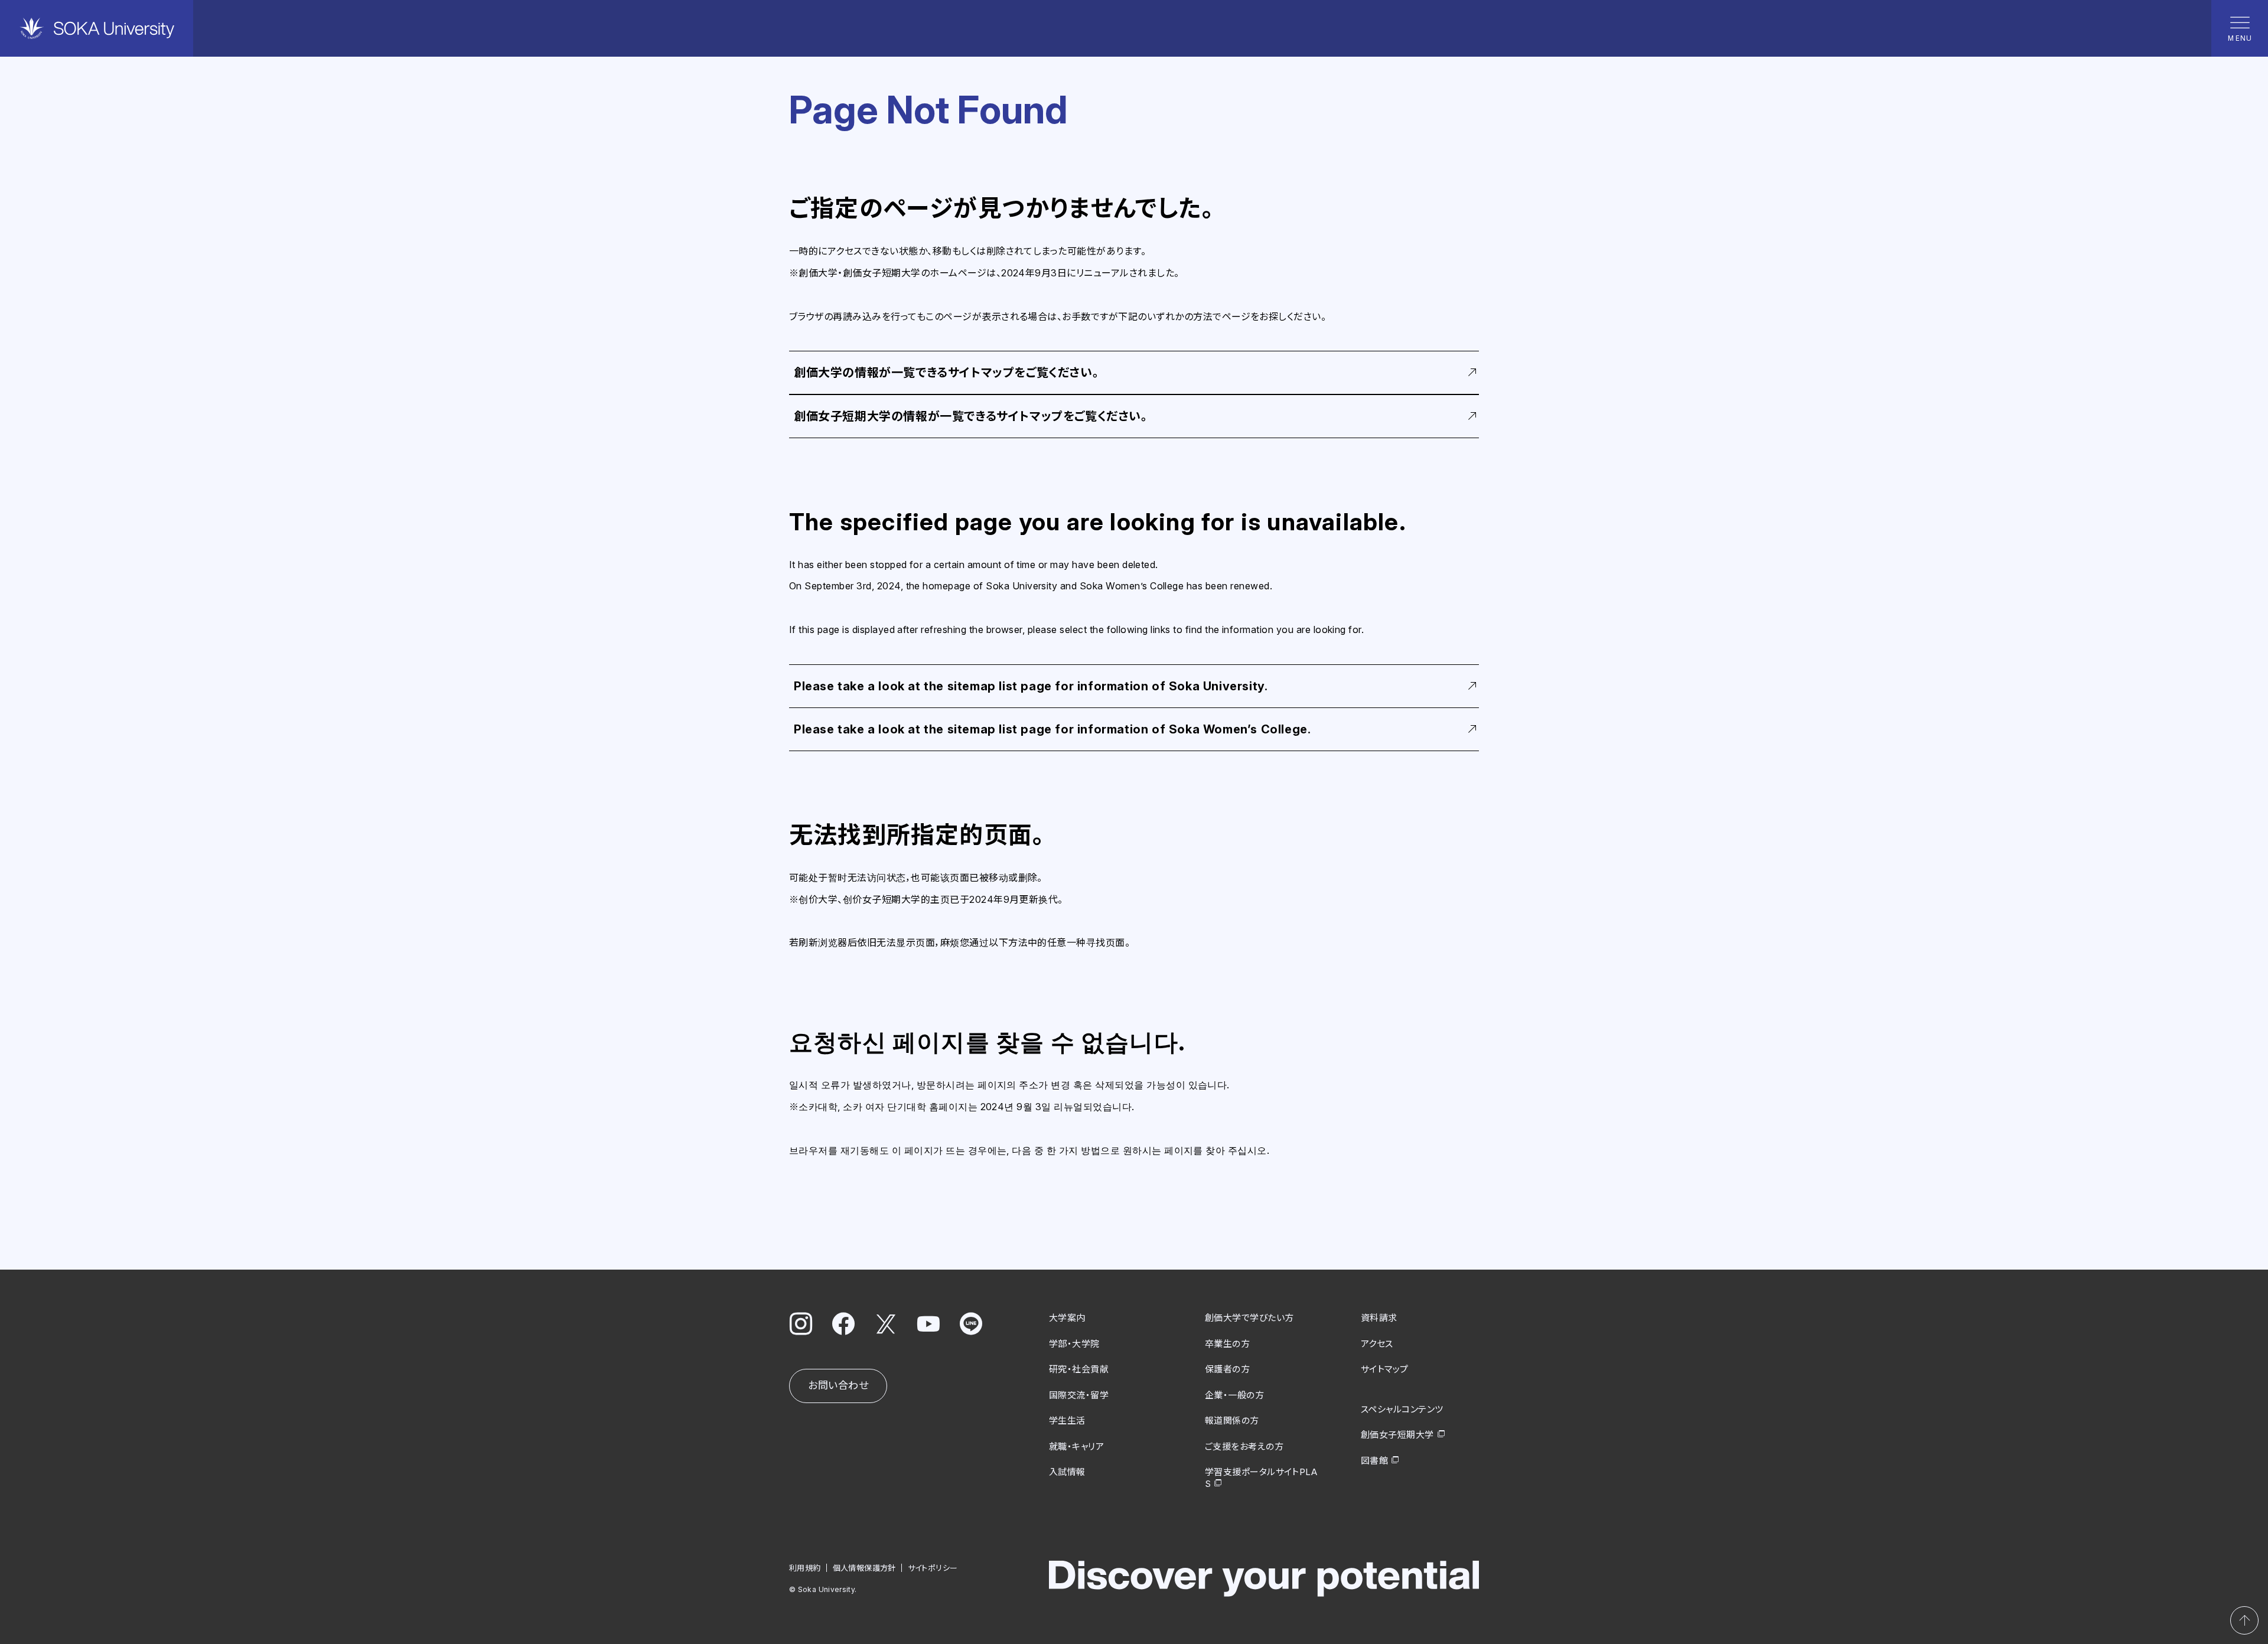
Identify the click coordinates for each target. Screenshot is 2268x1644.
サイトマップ (1385, 1369)
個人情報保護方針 (864, 1568)
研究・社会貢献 (1079, 1369)
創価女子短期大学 (1397, 1435)
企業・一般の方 (1234, 1395)
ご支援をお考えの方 (1244, 1446)
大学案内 (1067, 1318)
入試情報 (1067, 1472)
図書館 (1374, 1461)
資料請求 (1379, 1318)
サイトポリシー (933, 1568)
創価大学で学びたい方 (1249, 1318)
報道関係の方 (1232, 1420)
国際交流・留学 (1079, 1395)
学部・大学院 (1074, 1344)
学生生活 (1067, 1420)
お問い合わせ (838, 1385)
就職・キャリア (1076, 1446)
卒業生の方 (1227, 1344)
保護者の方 (1227, 1369)
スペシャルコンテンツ (1402, 1409)
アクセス (1377, 1344)
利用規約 (805, 1568)
